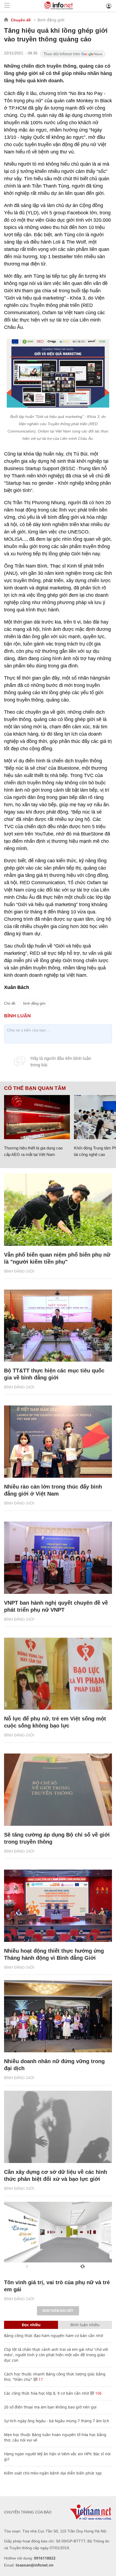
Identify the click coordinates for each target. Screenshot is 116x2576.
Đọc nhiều (31, 2325)
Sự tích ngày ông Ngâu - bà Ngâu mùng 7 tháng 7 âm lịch (57, 2421)
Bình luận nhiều (85, 2325)
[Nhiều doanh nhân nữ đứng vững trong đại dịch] (58, 2016)
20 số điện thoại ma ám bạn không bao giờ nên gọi (50, 2407)
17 (40, 2379)
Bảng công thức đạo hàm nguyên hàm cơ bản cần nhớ (54, 2336)
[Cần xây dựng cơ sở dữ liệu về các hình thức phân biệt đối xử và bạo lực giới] (58, 2127)
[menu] (7, 6)
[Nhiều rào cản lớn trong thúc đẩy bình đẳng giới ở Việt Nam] (58, 1442)
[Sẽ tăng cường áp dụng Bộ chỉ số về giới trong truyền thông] (58, 1790)
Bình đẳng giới (51, 20)
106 (98, 2393)
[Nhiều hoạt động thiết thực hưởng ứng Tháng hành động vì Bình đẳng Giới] (58, 1906)
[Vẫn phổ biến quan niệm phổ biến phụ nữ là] (58, 1210)
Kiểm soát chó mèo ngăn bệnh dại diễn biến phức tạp (53, 2473)
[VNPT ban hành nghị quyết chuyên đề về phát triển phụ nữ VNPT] (58, 1558)
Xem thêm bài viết (58, 2311)
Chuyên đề (21, 20)
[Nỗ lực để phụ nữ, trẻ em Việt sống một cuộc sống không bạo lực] (58, 1674)
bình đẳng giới (34, 1003)
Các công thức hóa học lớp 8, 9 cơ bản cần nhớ (47, 2393)
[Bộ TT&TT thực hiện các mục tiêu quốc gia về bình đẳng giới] (58, 1326)
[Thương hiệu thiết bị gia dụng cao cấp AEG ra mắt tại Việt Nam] (37, 1117)
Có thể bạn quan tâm (35, 1088)
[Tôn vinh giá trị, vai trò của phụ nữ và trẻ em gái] (58, 2238)
